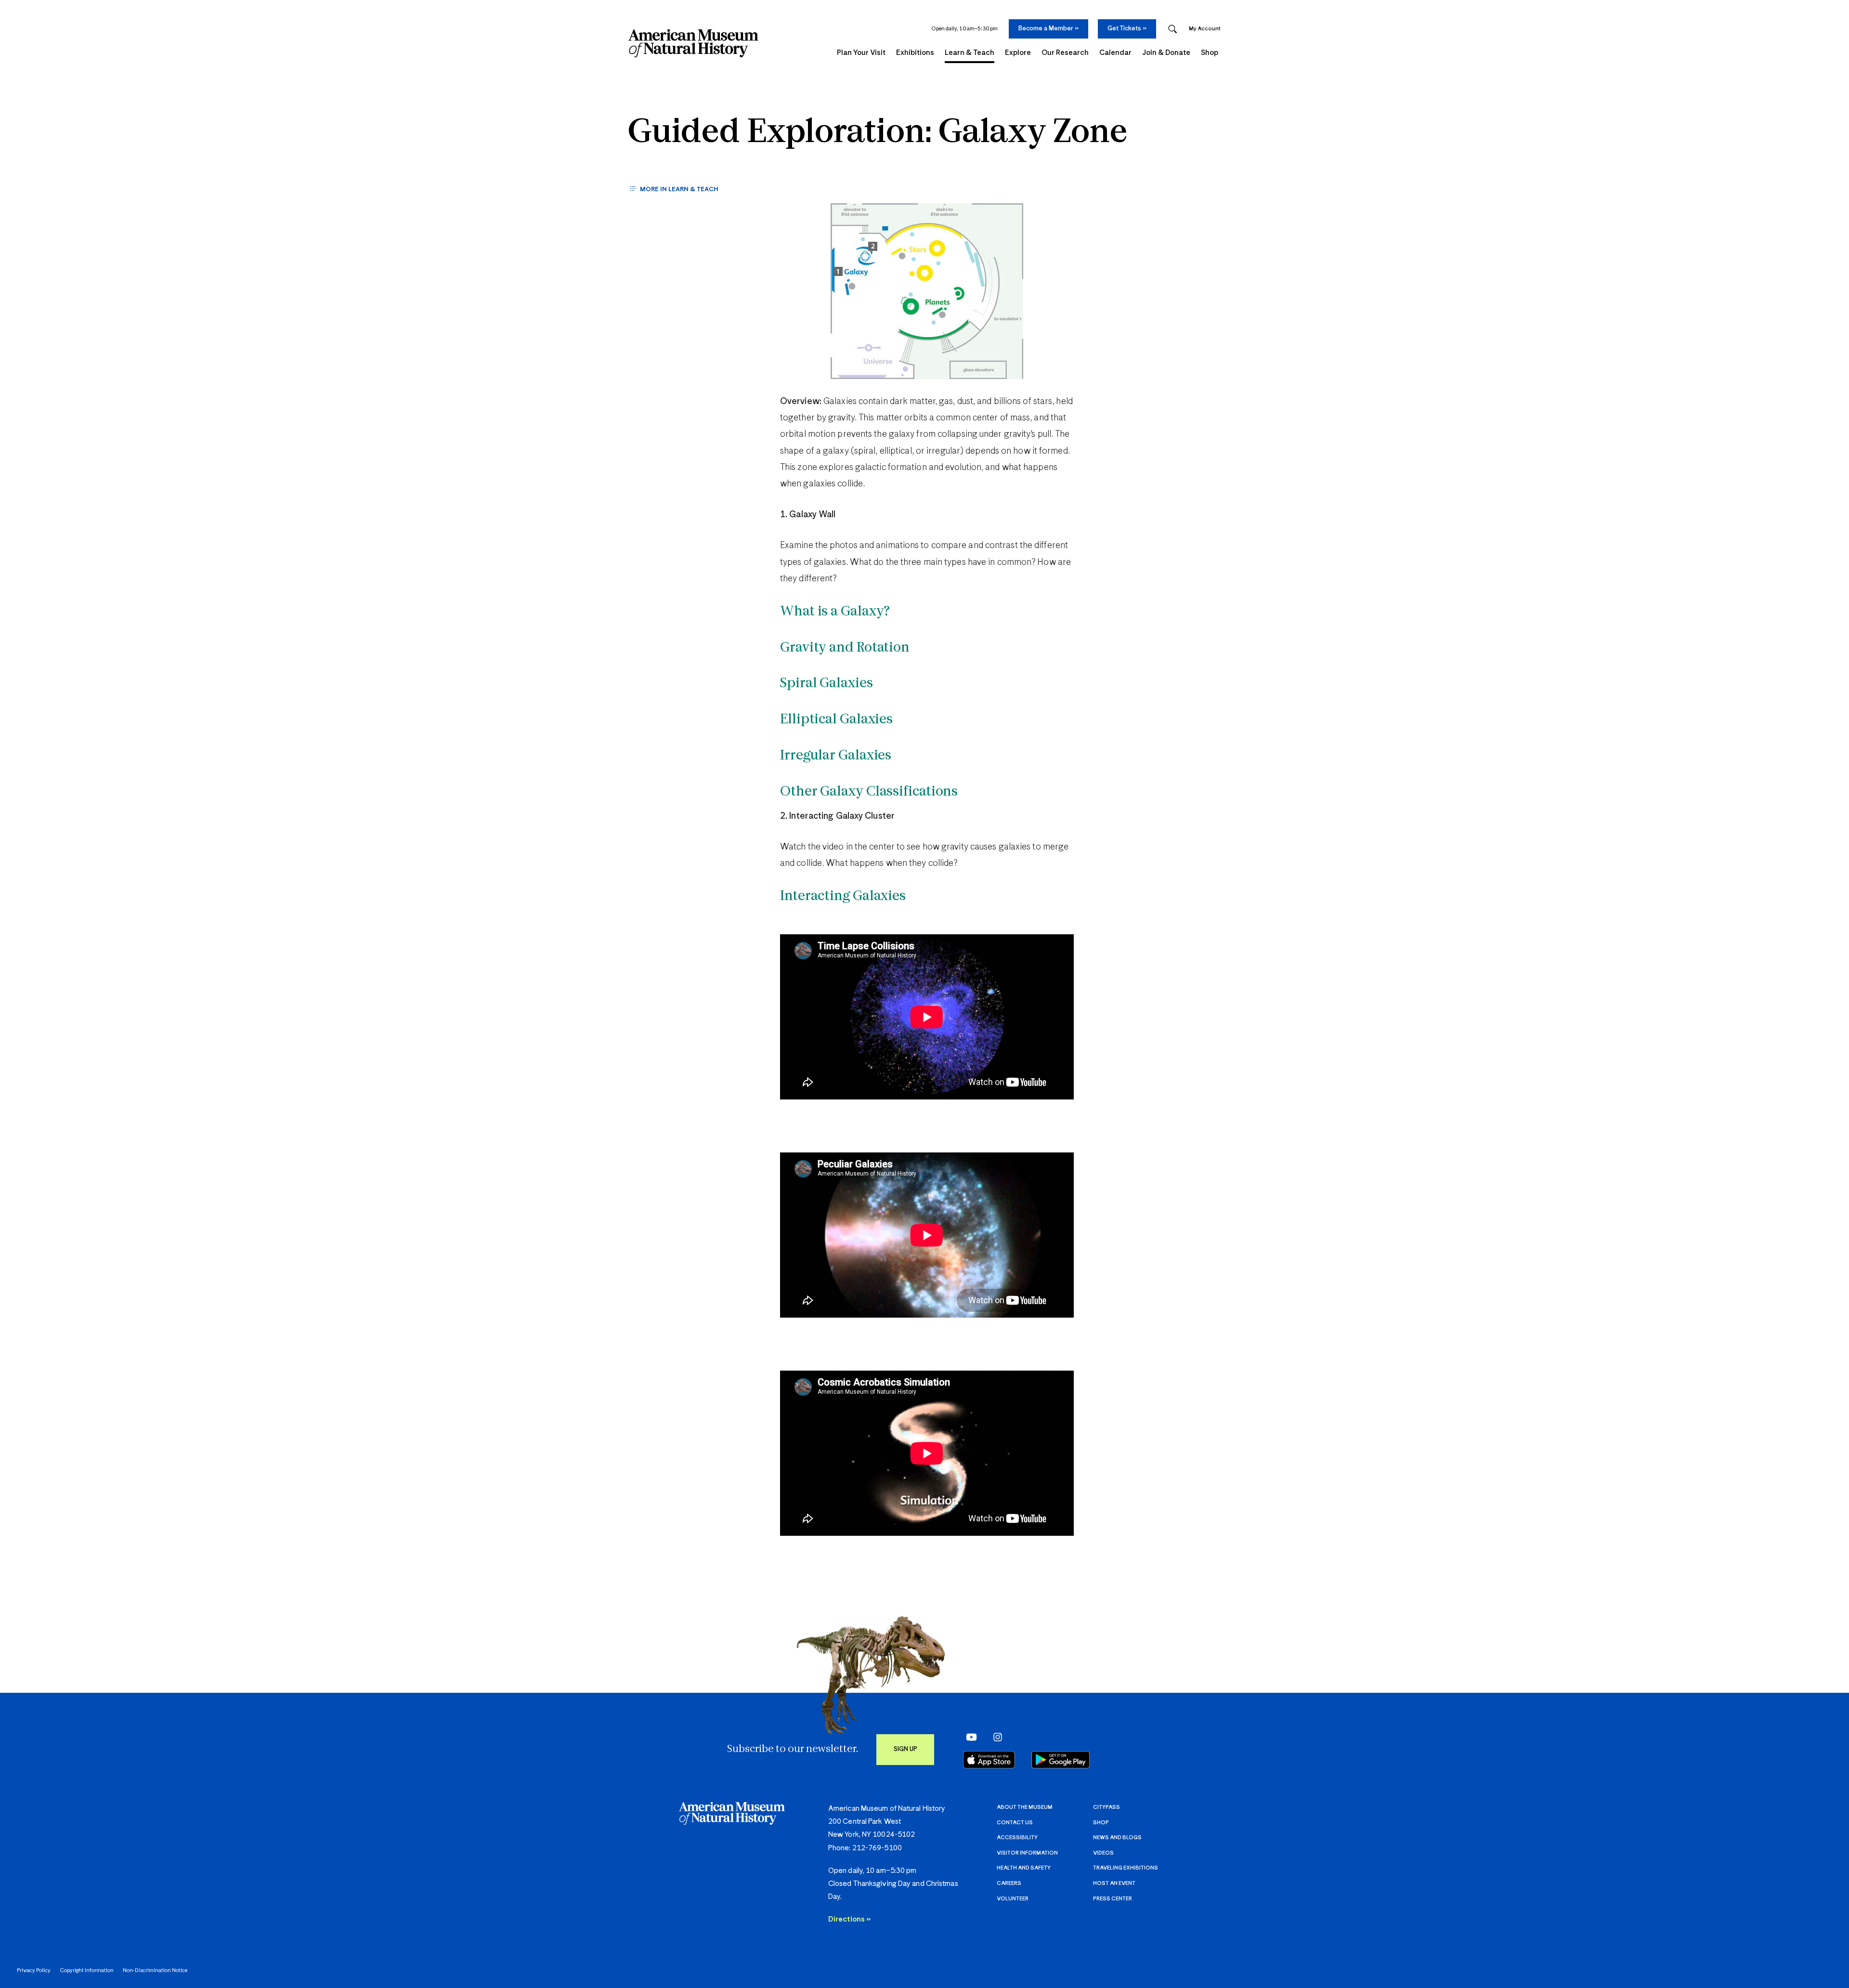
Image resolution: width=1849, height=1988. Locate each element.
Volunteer (1013, 1899)
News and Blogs (1117, 1838)
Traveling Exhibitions (1126, 1868)
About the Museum (1025, 1807)
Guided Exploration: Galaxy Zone (878, 133)
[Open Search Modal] (1172, 29)
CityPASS (1107, 1807)
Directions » (849, 1919)
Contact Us (1015, 1823)
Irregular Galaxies (836, 756)
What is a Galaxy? (835, 612)
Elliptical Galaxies (836, 720)
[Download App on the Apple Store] (989, 1760)
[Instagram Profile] (995, 1737)
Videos (1103, 1853)
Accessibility (1017, 1838)
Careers (1009, 1883)
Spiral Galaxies (827, 684)
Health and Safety (1024, 1868)
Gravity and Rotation (845, 648)
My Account (1205, 29)
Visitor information (1027, 1853)
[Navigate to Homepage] (693, 43)
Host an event (1114, 1883)
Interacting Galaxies (843, 897)
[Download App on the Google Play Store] (1061, 1760)
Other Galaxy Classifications (869, 792)
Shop (1101, 1823)
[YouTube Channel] (969, 1737)
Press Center (1113, 1899)
